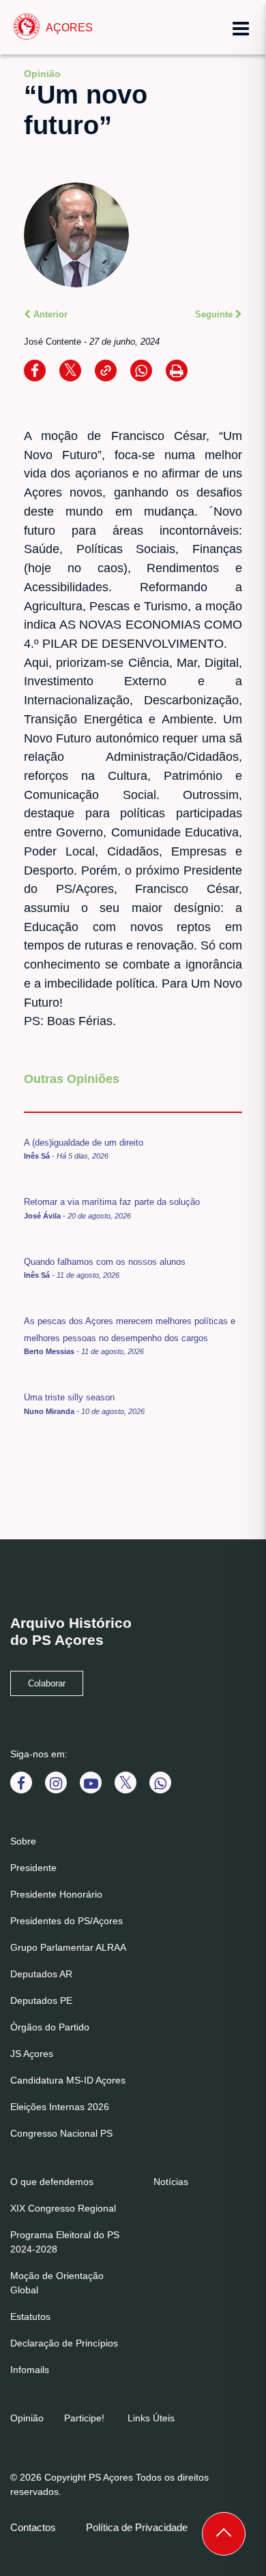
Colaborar (47, 1684)
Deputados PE (41, 2000)
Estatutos (30, 2316)
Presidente (33, 1868)
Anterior (49, 314)
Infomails (30, 2370)
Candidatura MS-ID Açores (68, 2080)
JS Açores (32, 2054)
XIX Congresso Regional (63, 2208)
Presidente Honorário (56, 1894)
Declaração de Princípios (64, 2343)
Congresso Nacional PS (61, 2133)
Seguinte (215, 314)
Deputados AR (41, 1974)
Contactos (33, 2527)
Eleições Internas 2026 (60, 2107)
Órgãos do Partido (50, 2027)
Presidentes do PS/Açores (66, 1921)
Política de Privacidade (137, 2527)
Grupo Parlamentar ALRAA (68, 1947)
